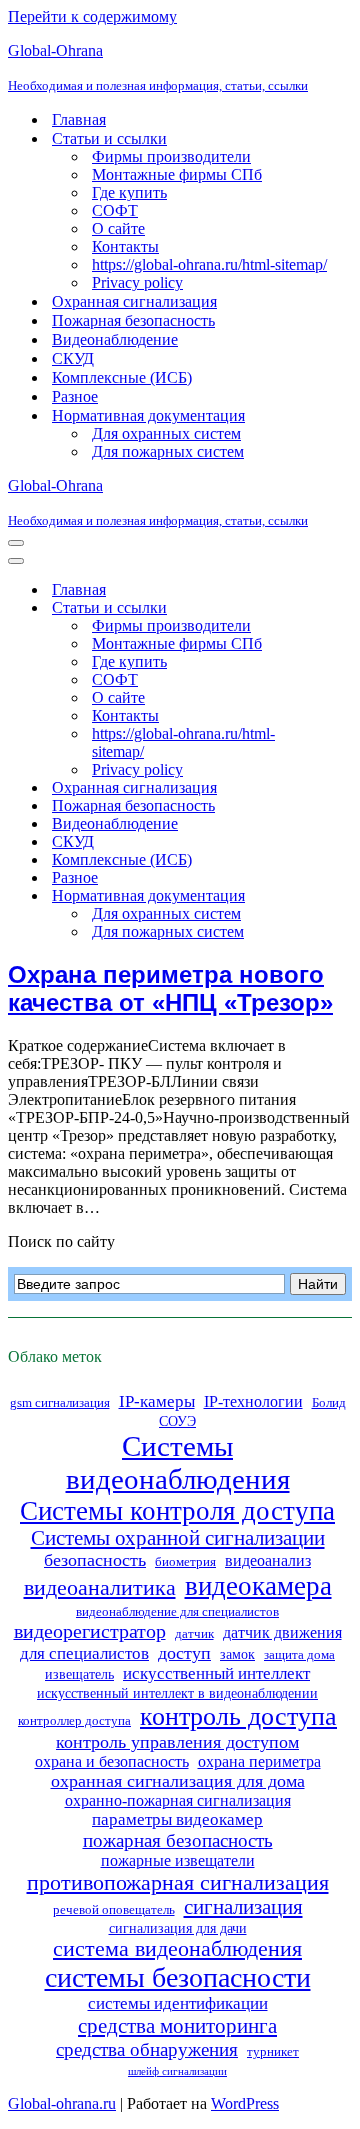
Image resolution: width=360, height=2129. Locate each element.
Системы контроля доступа (177, 1511)
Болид (329, 1403)
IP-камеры (157, 1401)
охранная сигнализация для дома (178, 1781)
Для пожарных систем (168, 451)
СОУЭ (177, 1421)
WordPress (245, 2103)
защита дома (299, 1655)
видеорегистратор (90, 1631)
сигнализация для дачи (178, 1928)
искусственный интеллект (216, 1673)
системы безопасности (178, 1977)
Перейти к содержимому (92, 16)
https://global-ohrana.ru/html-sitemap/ (209, 264)
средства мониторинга (177, 2026)
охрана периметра (259, 1761)
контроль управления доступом (177, 1742)
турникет (273, 2052)
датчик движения (282, 1632)
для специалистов (84, 1653)
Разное (75, 396)
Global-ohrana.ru (62, 2103)
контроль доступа (238, 1716)
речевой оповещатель (114, 1910)
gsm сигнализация (60, 1403)
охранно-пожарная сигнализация (178, 1800)
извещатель (79, 1674)
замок (237, 1654)
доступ (184, 1653)
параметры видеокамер (177, 1819)
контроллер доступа (74, 1721)
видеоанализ (268, 1560)
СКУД (73, 358)
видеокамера (258, 1586)
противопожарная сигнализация (178, 1882)
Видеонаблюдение (115, 339)
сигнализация (243, 1907)
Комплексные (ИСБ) (122, 377)
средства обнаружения (147, 2049)
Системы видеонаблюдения (178, 1462)
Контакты (125, 246)
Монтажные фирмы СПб (177, 174)
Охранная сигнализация (134, 301)
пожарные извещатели (178, 1860)
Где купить (129, 192)
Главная (79, 119)
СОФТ (115, 210)
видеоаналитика (100, 1588)
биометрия (185, 1562)
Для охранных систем (166, 433)
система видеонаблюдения (177, 1949)
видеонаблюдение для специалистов (177, 1612)
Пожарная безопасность (133, 320)
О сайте (118, 228)
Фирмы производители (171, 156)
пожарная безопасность (178, 1840)
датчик (194, 1634)
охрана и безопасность (112, 1761)
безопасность (95, 1560)
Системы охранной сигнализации (178, 1538)
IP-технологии (253, 1401)
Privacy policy (137, 282)
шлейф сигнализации (177, 2071)
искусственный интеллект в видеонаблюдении (177, 1693)
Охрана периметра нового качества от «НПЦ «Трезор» (170, 988)
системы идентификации (178, 2003)
